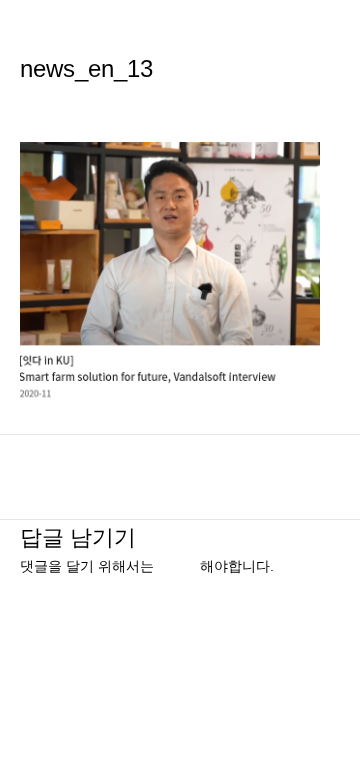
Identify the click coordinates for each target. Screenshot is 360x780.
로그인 (179, 566)
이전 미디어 (180, 467)
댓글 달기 (50, 104)
